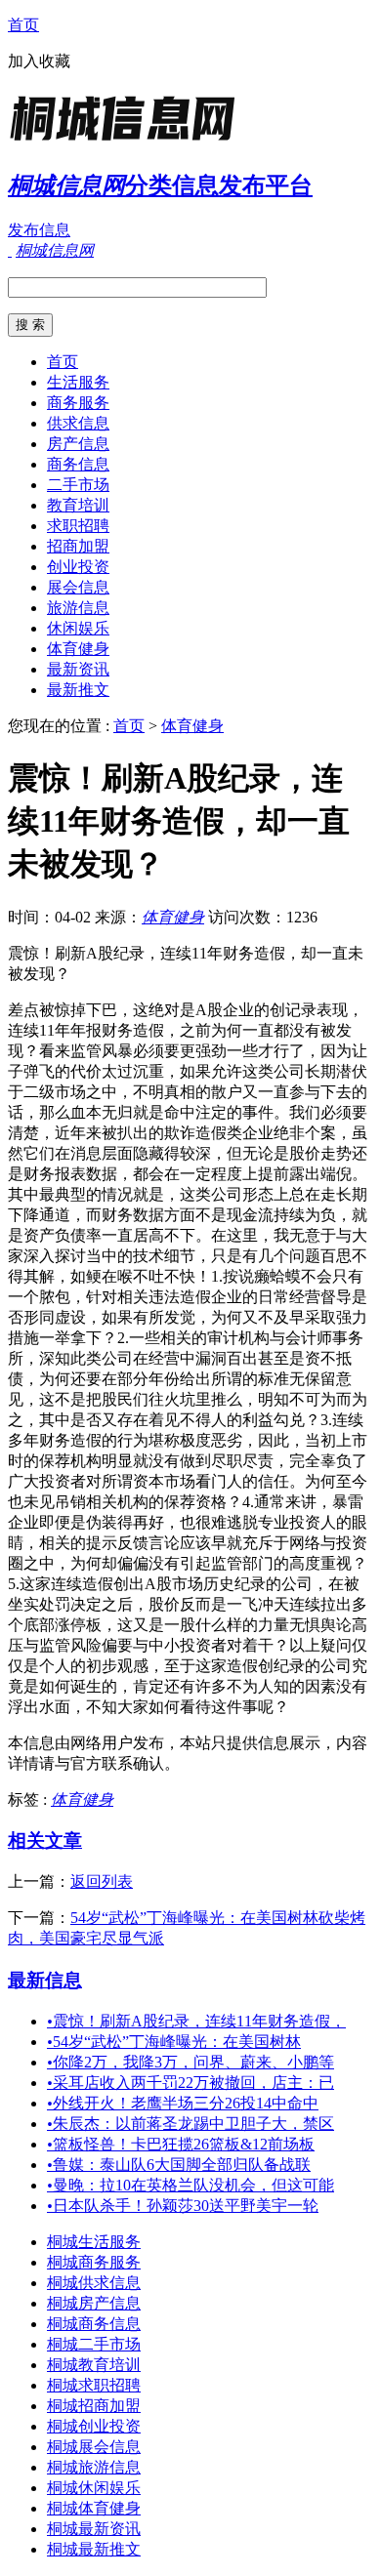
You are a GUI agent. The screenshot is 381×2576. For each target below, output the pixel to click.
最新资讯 (78, 669)
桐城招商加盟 (94, 2406)
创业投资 (78, 567)
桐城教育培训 (94, 2365)
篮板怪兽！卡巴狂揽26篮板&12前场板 (181, 2144)
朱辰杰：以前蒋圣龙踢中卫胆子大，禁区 (190, 2124)
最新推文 (78, 690)
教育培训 (78, 505)
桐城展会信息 (94, 2447)
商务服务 (78, 403)
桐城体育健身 (94, 2508)
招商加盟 (78, 546)
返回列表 (102, 1881)
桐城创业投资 (94, 2426)
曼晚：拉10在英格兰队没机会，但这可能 (190, 2185)
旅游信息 (78, 608)
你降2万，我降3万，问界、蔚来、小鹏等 (190, 2062)
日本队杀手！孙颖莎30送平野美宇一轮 (183, 2206)
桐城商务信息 (94, 2324)
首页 (23, 25)
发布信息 (39, 230)
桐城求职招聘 (94, 2385)
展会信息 (78, 587)
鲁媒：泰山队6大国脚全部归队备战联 (179, 2165)
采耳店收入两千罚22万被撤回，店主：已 (190, 2083)
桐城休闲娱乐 (94, 2488)
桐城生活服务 (94, 2242)
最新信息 (45, 1980)
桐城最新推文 (94, 2549)
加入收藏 (39, 61)
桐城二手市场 (94, 2344)
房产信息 (78, 444)
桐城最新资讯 (94, 2529)
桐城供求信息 (94, 2283)
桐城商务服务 (94, 2262)
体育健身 (78, 649)
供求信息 (78, 423)
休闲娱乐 (78, 628)
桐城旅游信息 (94, 2467)
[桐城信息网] (130, 141)
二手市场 (78, 485)
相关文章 (45, 1840)
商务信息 (78, 464)
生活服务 (78, 382)
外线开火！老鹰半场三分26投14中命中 (183, 2103)
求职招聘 (78, 526)
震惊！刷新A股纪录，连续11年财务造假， (196, 2021)
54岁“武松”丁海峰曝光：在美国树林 (174, 2042)
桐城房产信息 (94, 2303)
